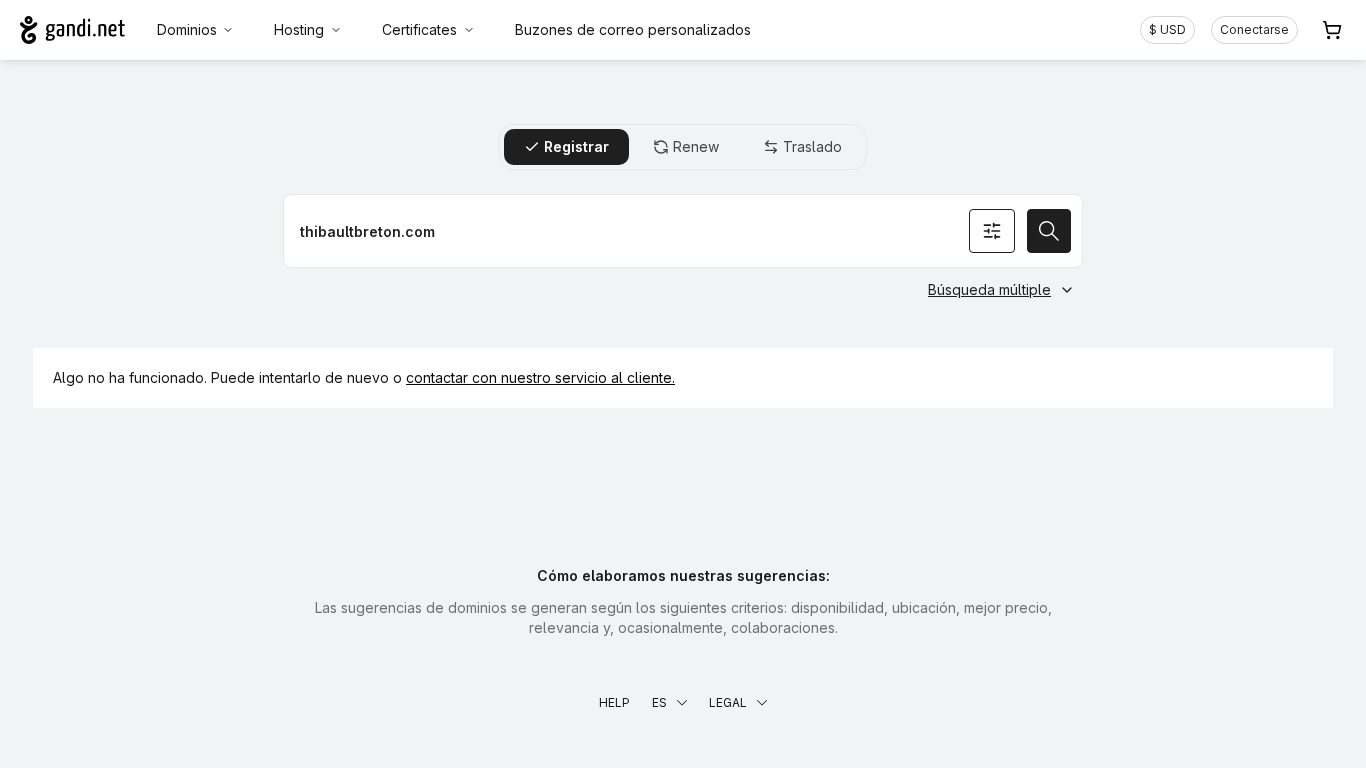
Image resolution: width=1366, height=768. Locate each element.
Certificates (419, 29)
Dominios (187, 29)
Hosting (299, 29)
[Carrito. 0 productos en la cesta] (1332, 30)
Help (614, 702)
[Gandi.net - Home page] (72, 30)
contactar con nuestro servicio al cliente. (540, 377)
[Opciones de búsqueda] (992, 231)
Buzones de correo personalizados (633, 29)
